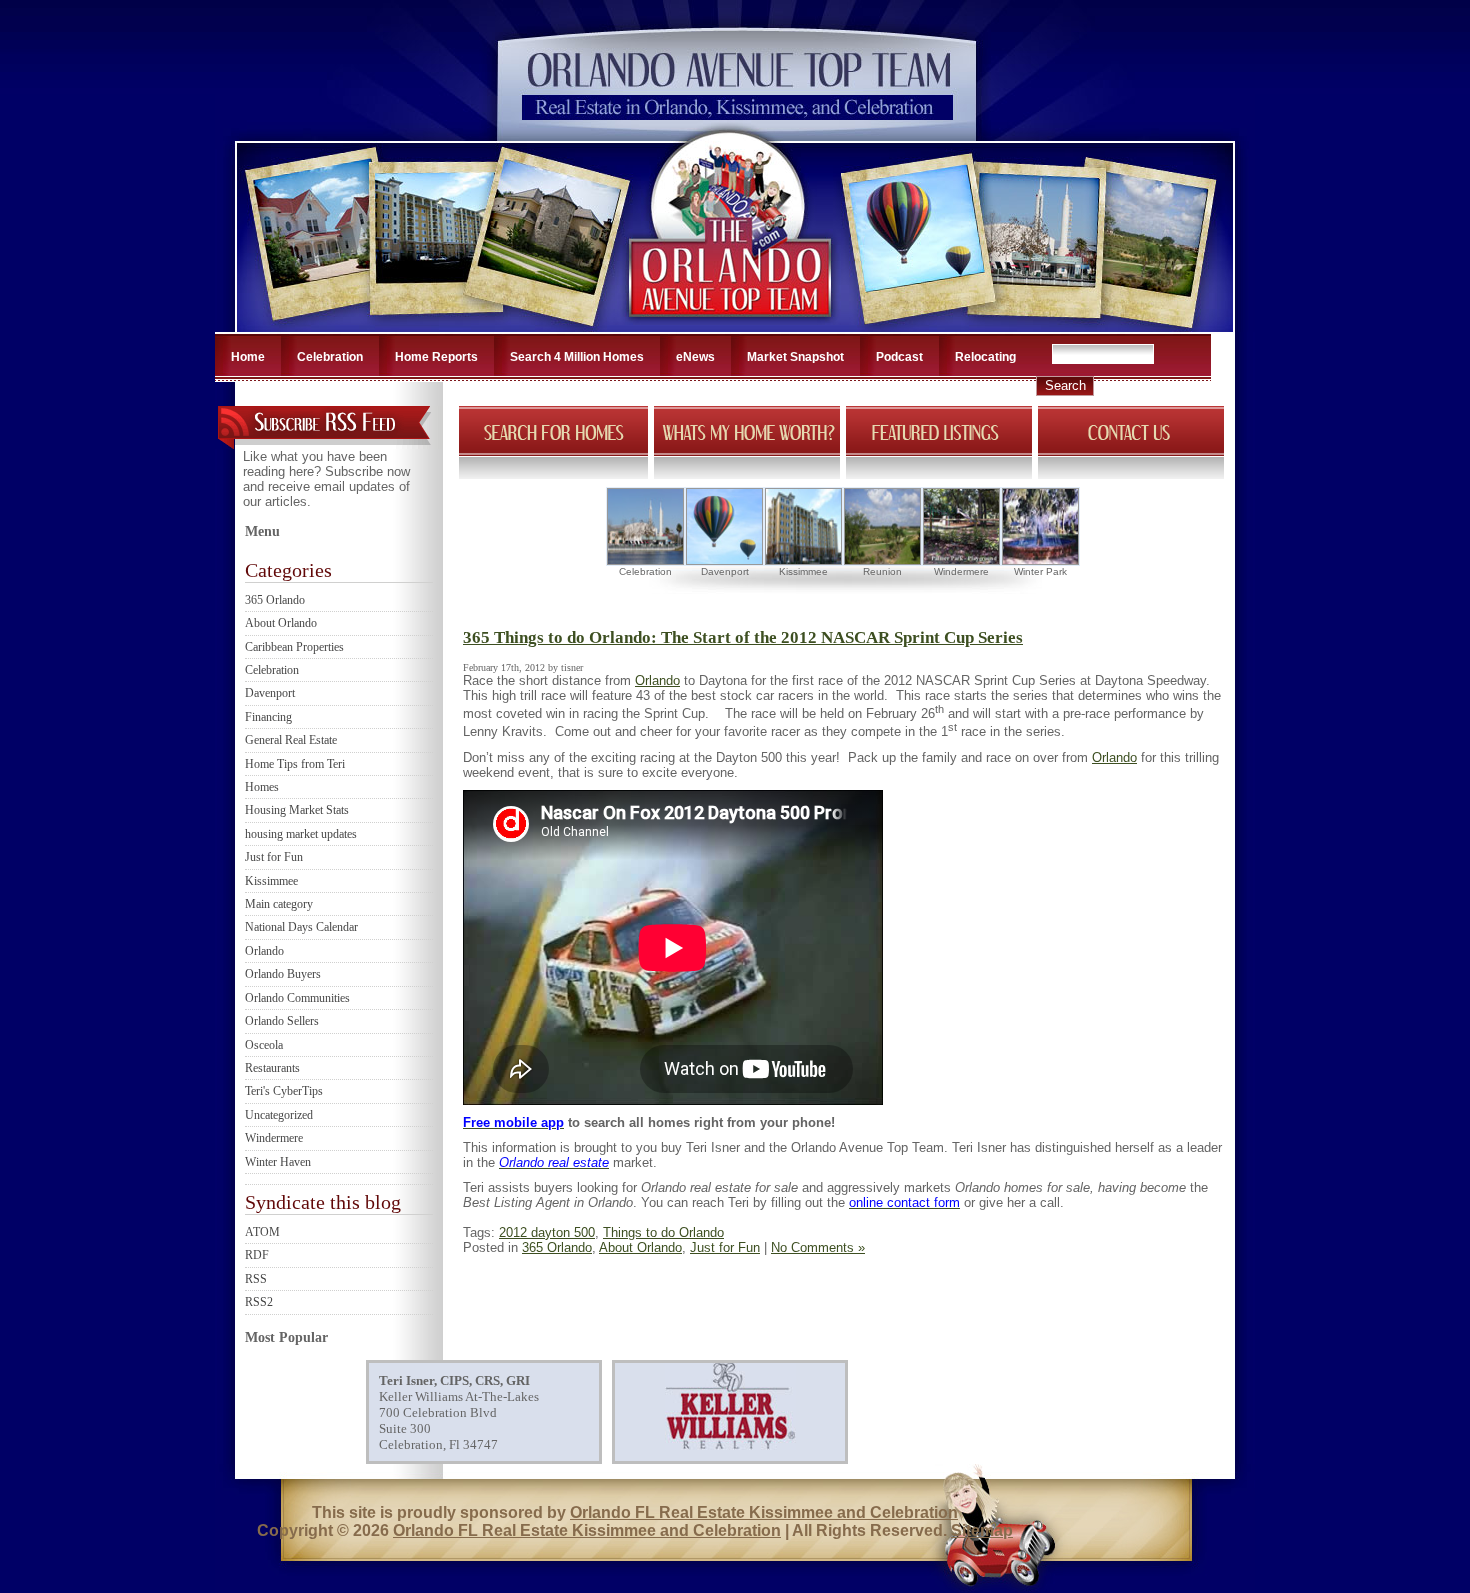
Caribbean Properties (294, 647)
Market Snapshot (795, 357)
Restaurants (272, 1068)
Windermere (274, 1138)
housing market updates (301, 834)
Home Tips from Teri (295, 764)
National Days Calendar (301, 927)
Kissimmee (271, 881)
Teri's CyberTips (284, 1091)
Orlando (264, 951)
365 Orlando (275, 600)
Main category (279, 904)
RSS (256, 1279)
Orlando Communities (297, 998)
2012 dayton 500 (547, 1232)
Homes (262, 787)
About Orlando (281, 623)
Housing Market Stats (297, 810)
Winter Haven (278, 1162)
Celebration (330, 357)
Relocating (985, 357)
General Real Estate (291, 740)
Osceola (264, 1045)
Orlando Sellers (282, 1021)
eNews (695, 357)
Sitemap (982, 1530)
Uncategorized (279, 1115)
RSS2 (259, 1302)
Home (248, 357)
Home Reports (436, 357)
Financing (268, 717)
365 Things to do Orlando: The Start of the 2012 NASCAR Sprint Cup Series (743, 637)
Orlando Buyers (283, 974)
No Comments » (818, 1247)
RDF (257, 1255)
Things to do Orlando (663, 1232)
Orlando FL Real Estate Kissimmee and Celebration (764, 1512)
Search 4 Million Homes (577, 357)
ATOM (262, 1232)
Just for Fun (274, 857)
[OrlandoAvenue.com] (732, 326)
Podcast (899, 357)
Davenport (270, 693)
